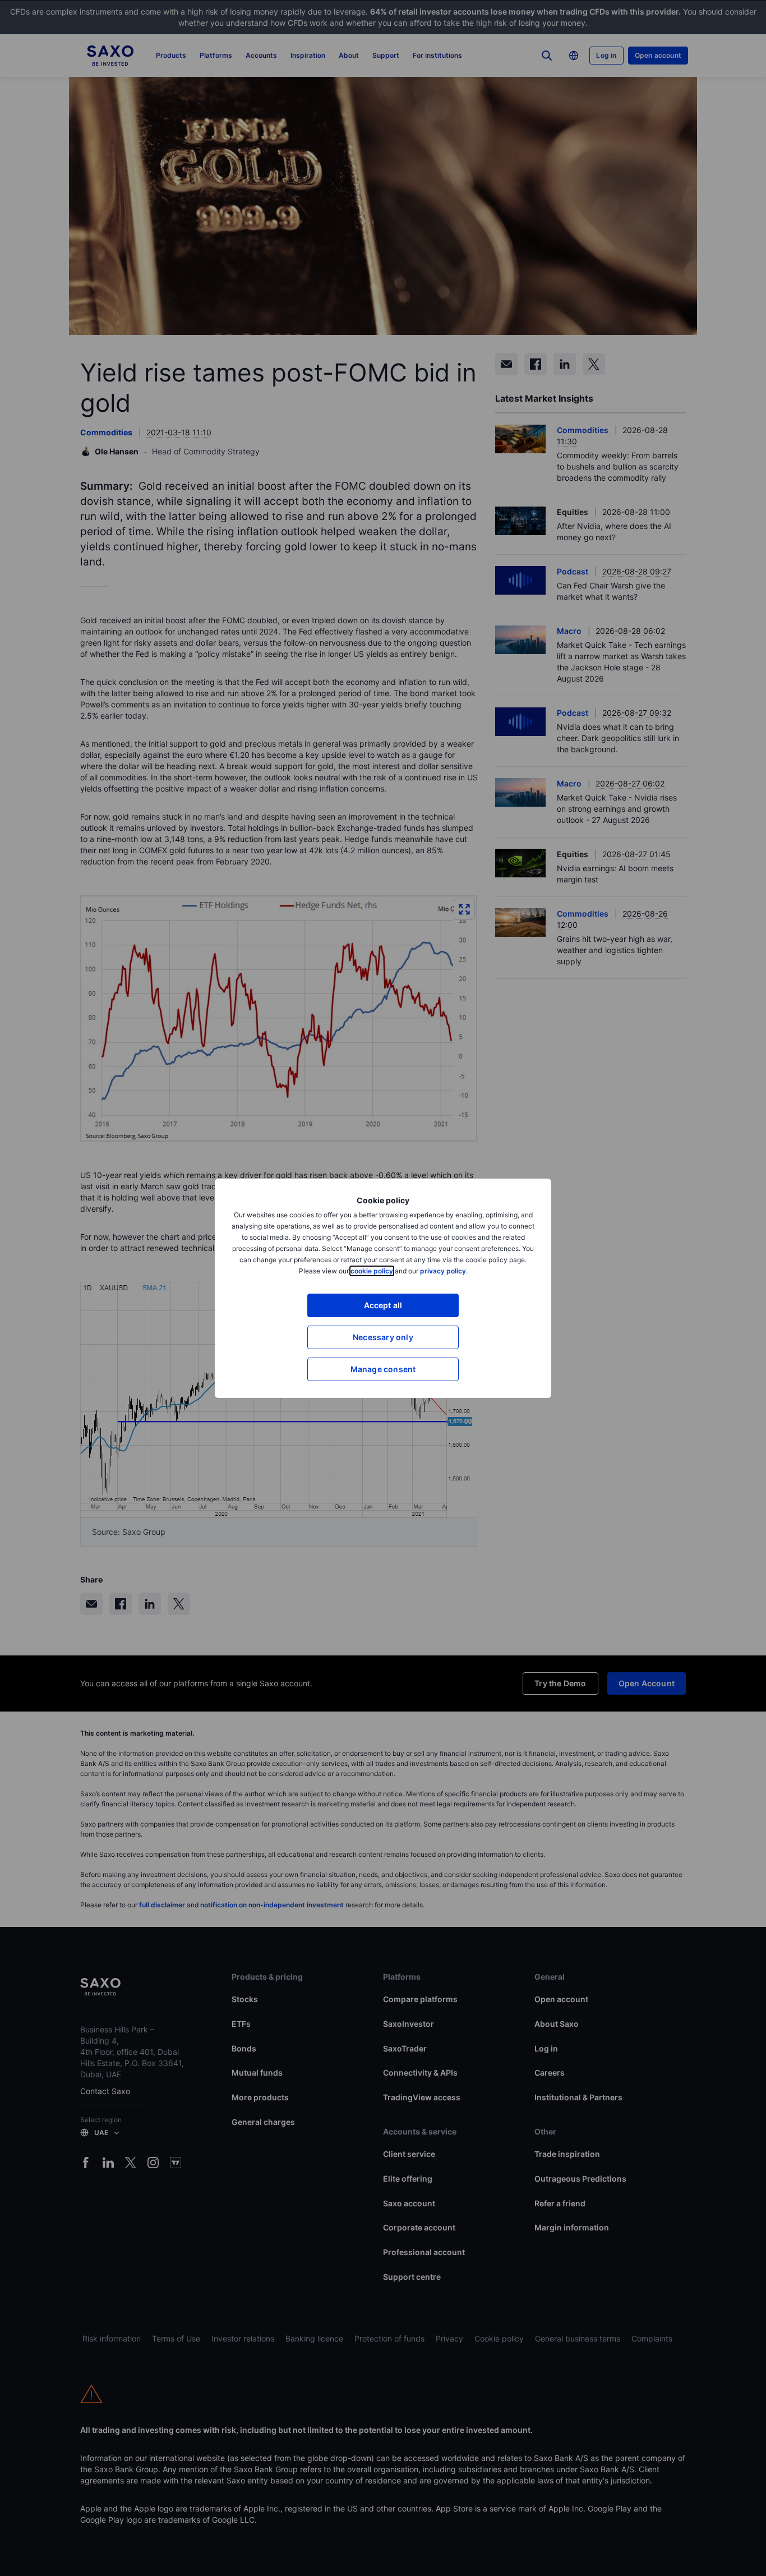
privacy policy (443, 1271)
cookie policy (372, 1271)
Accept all (383, 1305)
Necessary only (383, 1337)
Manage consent (383, 1369)
